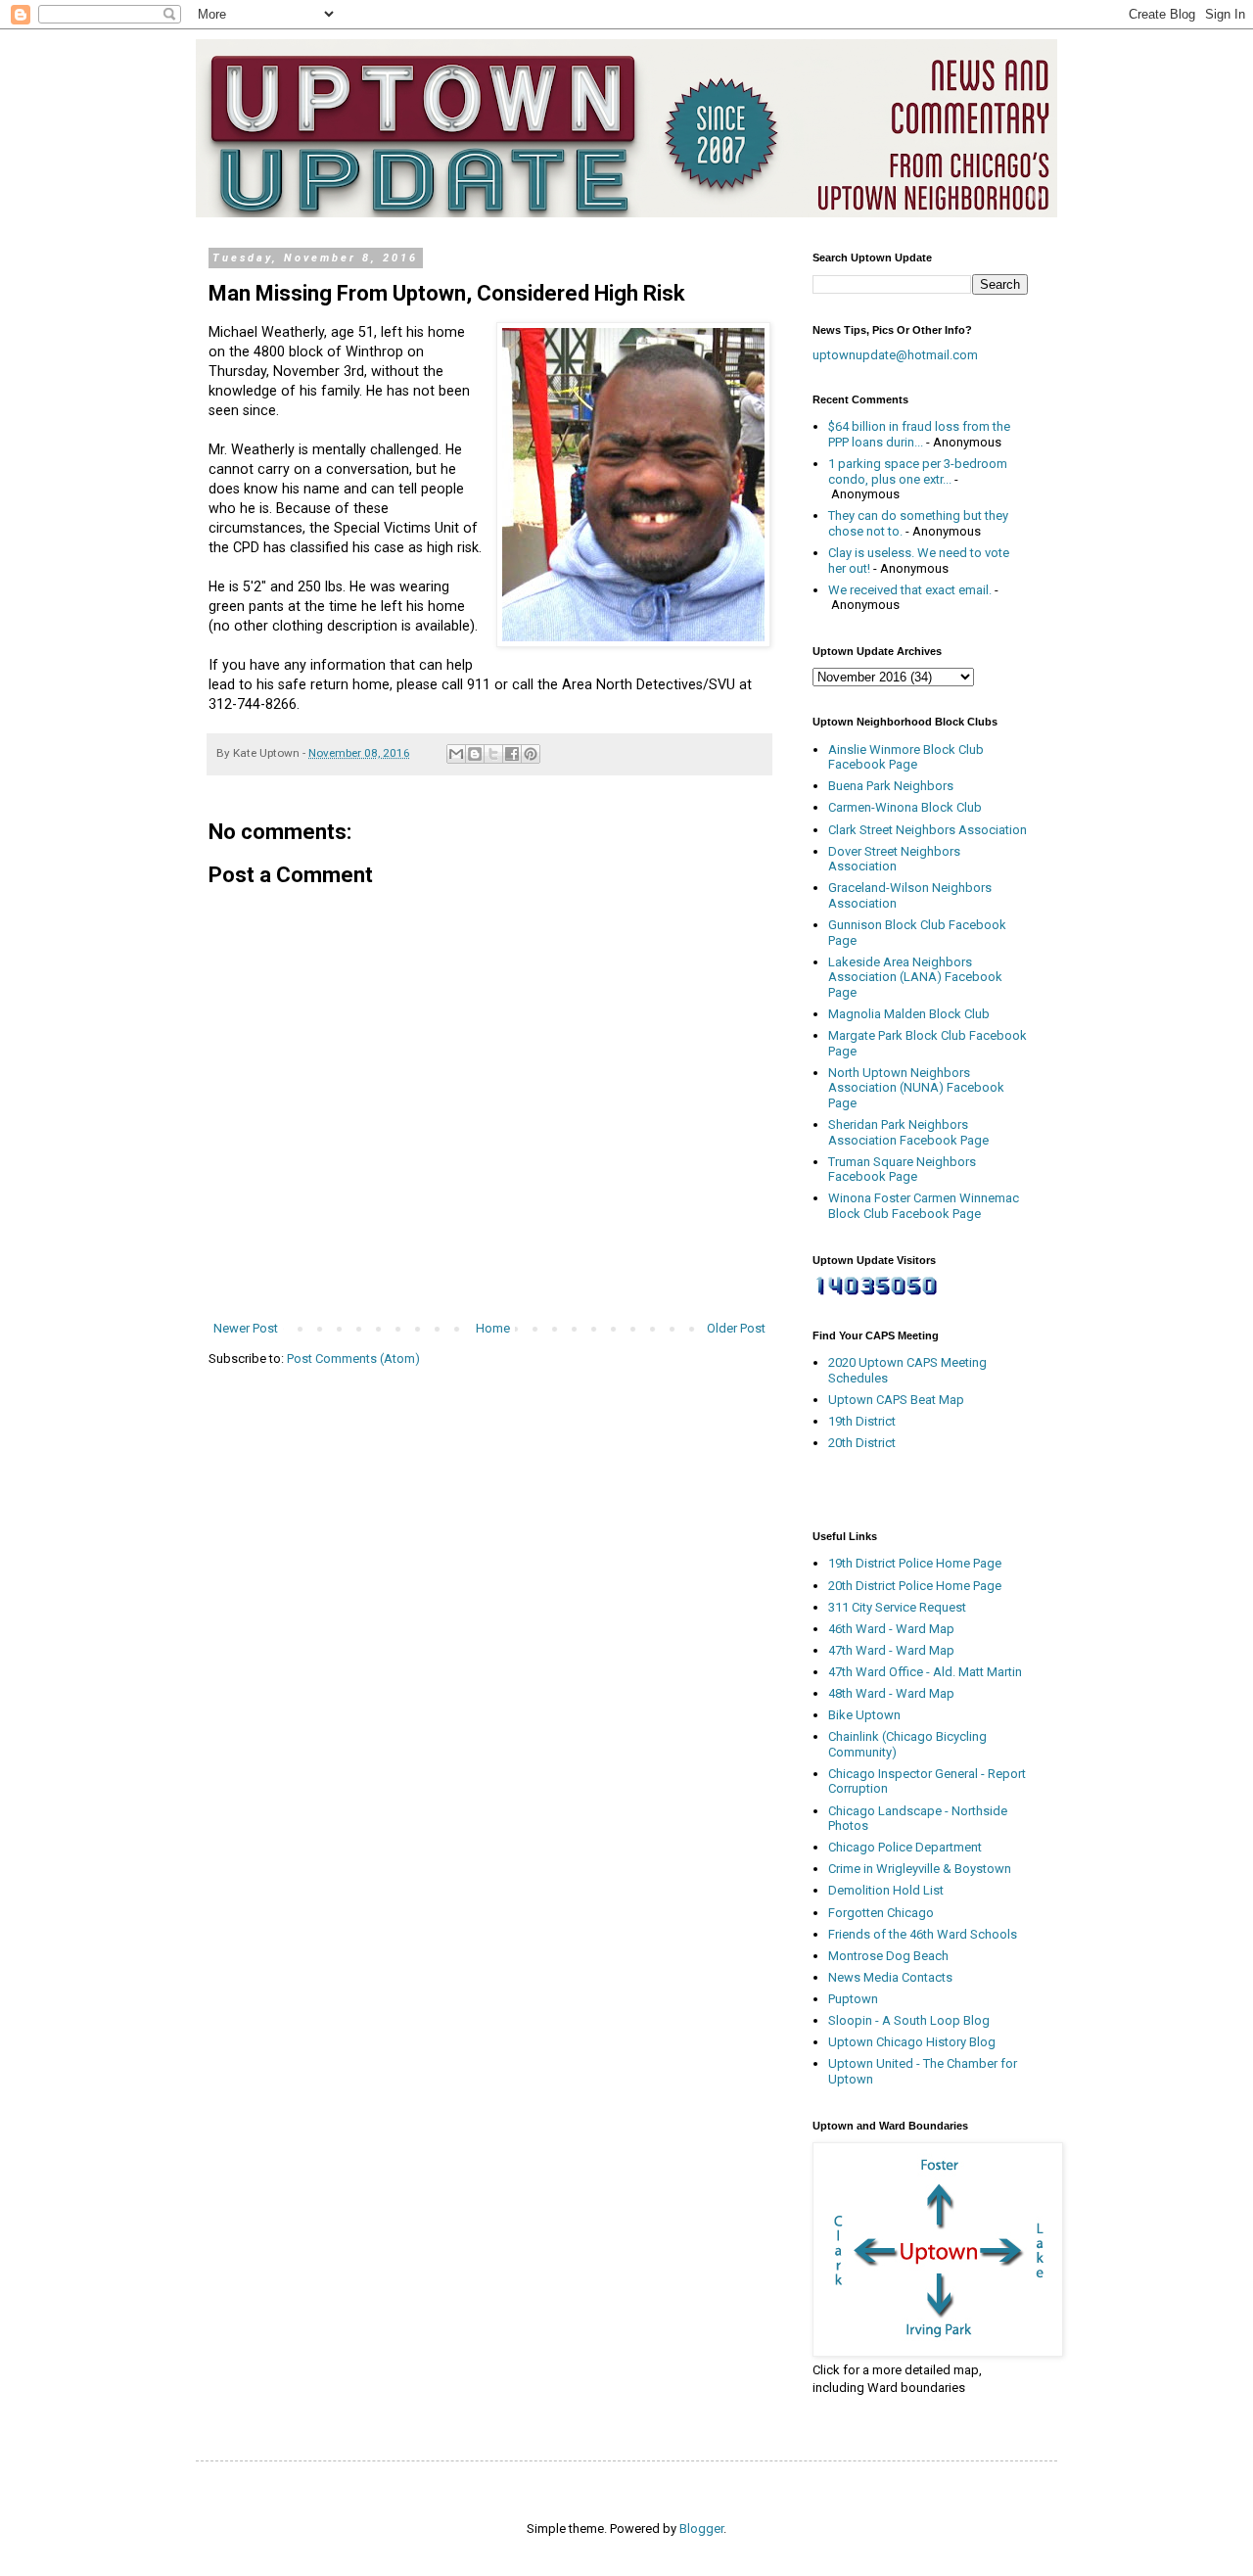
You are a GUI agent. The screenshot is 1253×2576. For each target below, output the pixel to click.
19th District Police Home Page (915, 1563)
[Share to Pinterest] (531, 754)
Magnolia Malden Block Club (909, 1014)
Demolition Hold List (886, 1890)
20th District (862, 1443)
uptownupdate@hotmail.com (895, 355)
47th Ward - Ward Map (891, 1650)
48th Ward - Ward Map (891, 1693)
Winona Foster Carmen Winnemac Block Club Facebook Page (924, 1206)
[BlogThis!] (475, 754)
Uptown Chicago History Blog (912, 2042)
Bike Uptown (864, 1715)
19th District (862, 1421)
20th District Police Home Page (915, 1586)
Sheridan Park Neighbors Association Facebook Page (908, 1132)
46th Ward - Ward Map (891, 1629)
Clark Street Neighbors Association (928, 830)
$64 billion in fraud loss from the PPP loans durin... (919, 434)
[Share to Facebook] (512, 754)
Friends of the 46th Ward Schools (923, 1934)
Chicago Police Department (905, 1847)
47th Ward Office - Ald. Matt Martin (925, 1672)
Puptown (853, 1999)
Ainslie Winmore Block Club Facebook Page (906, 757)
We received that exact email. (910, 590)
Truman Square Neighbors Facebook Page (902, 1170)
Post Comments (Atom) (353, 1358)
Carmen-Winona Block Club (905, 807)
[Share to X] (493, 754)
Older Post (736, 1328)
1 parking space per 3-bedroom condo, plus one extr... (918, 471)
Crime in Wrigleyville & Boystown (920, 1869)
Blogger (701, 2529)
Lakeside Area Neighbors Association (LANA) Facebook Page (915, 977)
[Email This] (456, 754)
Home (493, 1328)
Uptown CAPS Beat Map (896, 1400)
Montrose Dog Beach (888, 1956)
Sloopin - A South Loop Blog (909, 2020)
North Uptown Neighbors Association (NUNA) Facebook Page (916, 1088)
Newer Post (246, 1328)
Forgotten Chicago (881, 1913)
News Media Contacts (890, 1977)
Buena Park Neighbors (891, 786)
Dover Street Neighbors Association (894, 859)
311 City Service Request (897, 1607)
